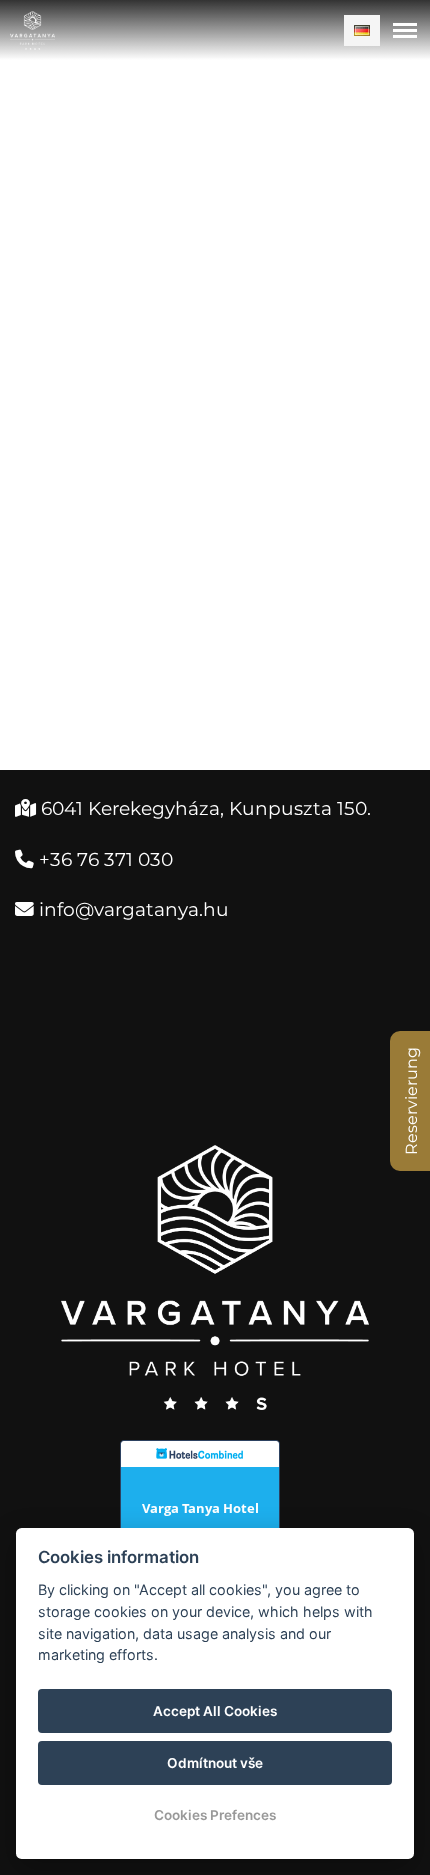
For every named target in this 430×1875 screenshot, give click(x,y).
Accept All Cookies (215, 1711)
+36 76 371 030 (103, 859)
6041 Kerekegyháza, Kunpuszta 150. (193, 808)
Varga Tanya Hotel (200, 1508)
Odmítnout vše (215, 1763)
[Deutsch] (362, 30)
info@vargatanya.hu (131, 909)
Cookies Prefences (215, 1815)
